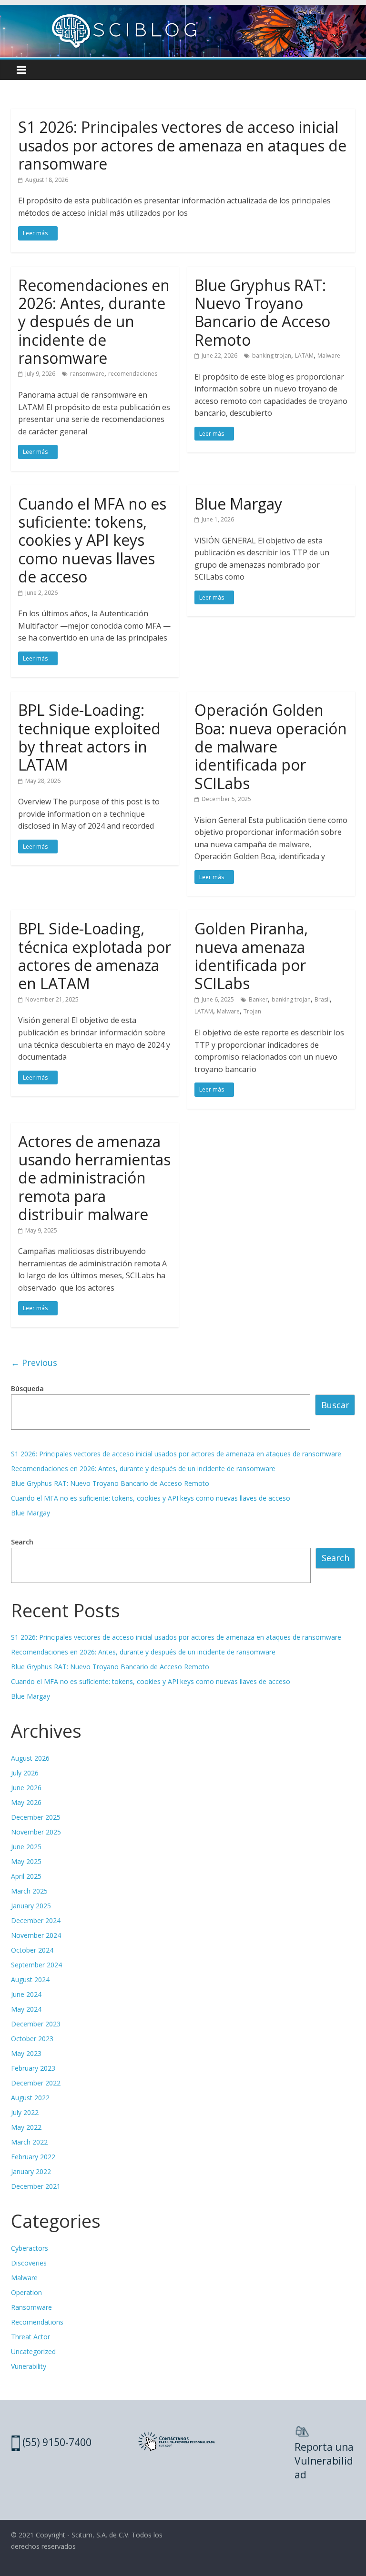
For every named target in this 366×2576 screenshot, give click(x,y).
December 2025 (36, 1817)
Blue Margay (238, 504)
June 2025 (26, 1847)
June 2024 (26, 1994)
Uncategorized (33, 2351)
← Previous (34, 1363)
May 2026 (26, 1802)
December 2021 (36, 2186)
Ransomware (31, 2307)
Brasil (322, 999)
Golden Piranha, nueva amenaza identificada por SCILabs (251, 956)
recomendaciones (133, 374)
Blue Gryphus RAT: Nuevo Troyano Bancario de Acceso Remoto (262, 312)
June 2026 (26, 1788)
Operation (26, 2292)
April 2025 (26, 1876)
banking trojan (272, 356)
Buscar (335, 1405)
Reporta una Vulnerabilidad (324, 2461)
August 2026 (30, 1758)
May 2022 (26, 2127)
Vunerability (29, 2366)
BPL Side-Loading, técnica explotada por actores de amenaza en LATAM (95, 956)
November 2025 (36, 1832)
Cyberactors (30, 2248)
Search (22, 1542)
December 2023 (36, 2024)
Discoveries (29, 2263)
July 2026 (25, 1773)
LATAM (304, 356)
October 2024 (32, 1950)
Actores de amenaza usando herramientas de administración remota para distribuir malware (94, 1178)
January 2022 (31, 2171)
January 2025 (31, 1906)
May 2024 (26, 2009)
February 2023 (33, 2068)
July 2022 (25, 2112)
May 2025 (26, 1861)
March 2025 (29, 1891)
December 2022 (36, 2083)
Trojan (252, 1011)
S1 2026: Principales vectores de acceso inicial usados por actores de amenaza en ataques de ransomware (182, 145)
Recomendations (37, 2322)
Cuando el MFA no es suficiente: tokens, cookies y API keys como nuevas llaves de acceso (92, 540)
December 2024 (36, 1920)
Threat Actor (30, 2337)
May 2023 (26, 2053)
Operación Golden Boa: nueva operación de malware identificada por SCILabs (271, 747)
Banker (258, 999)
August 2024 (30, 1980)
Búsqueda (27, 1388)
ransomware (87, 374)
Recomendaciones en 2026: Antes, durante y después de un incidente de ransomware (94, 322)
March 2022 (29, 2142)
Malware (329, 356)
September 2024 (36, 1965)
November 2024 (36, 1935)
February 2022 (33, 2157)
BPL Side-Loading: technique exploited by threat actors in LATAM (89, 737)
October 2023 (32, 2039)
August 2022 (30, 2098)
